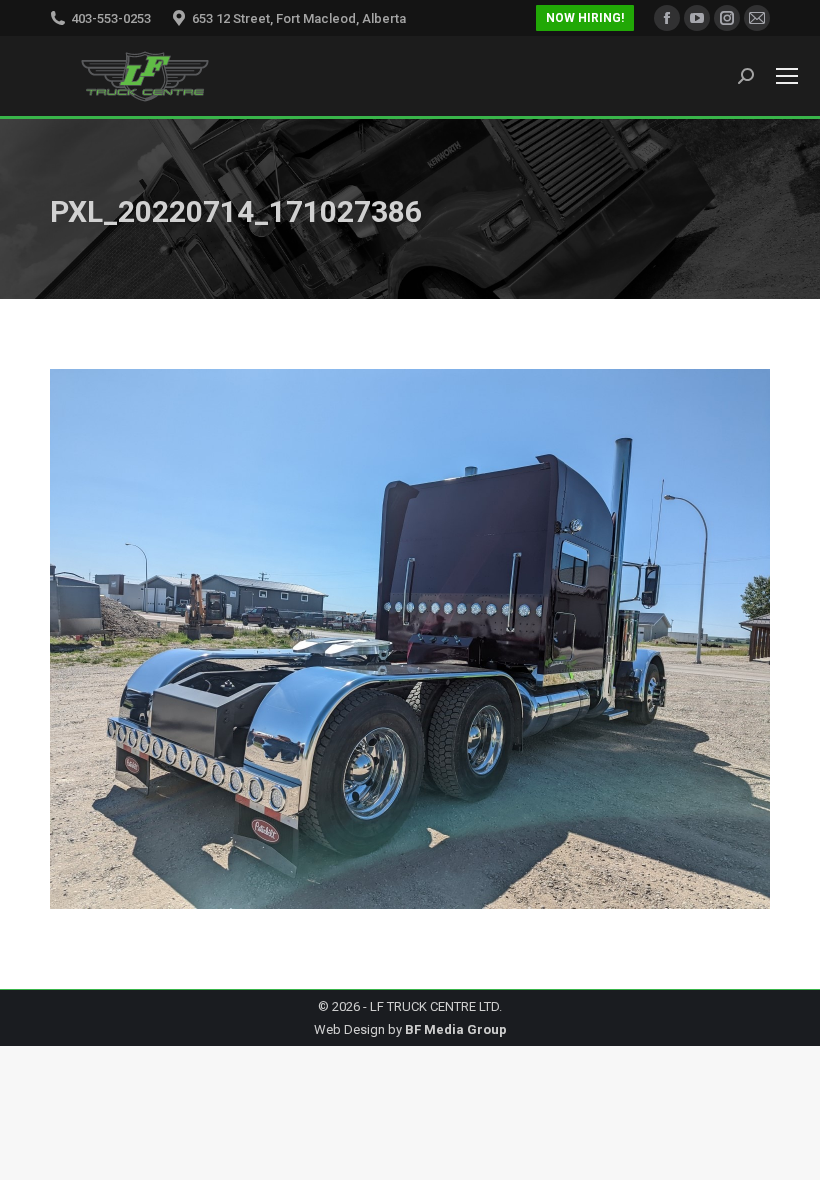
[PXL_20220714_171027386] (410, 639)
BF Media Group (456, 1029)
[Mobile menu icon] (787, 76)
